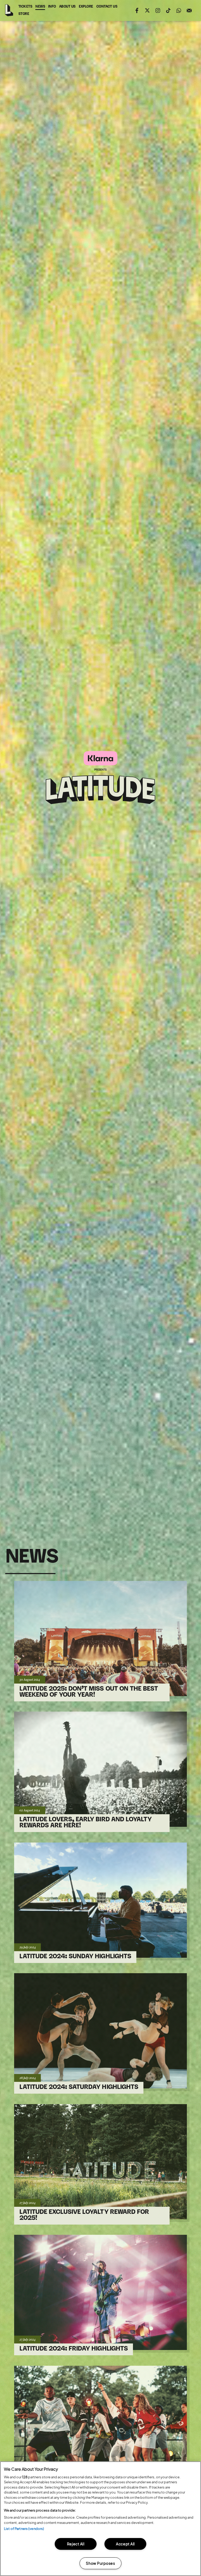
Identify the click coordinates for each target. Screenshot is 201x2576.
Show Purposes (100, 2563)
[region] (100, 2519)
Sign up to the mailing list (189, 10)
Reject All (76, 2544)
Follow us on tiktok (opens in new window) (168, 10)
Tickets (25, 7)
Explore (86, 7)
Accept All (125, 2544)
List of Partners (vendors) (24, 2529)
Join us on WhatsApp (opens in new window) (179, 10)
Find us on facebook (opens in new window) (137, 10)
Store (24, 15)
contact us (107, 8)
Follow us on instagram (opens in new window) (158, 10)
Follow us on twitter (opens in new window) (147, 10)
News (40, 7)
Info (52, 7)
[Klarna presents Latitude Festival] (100, 778)
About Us (67, 7)
